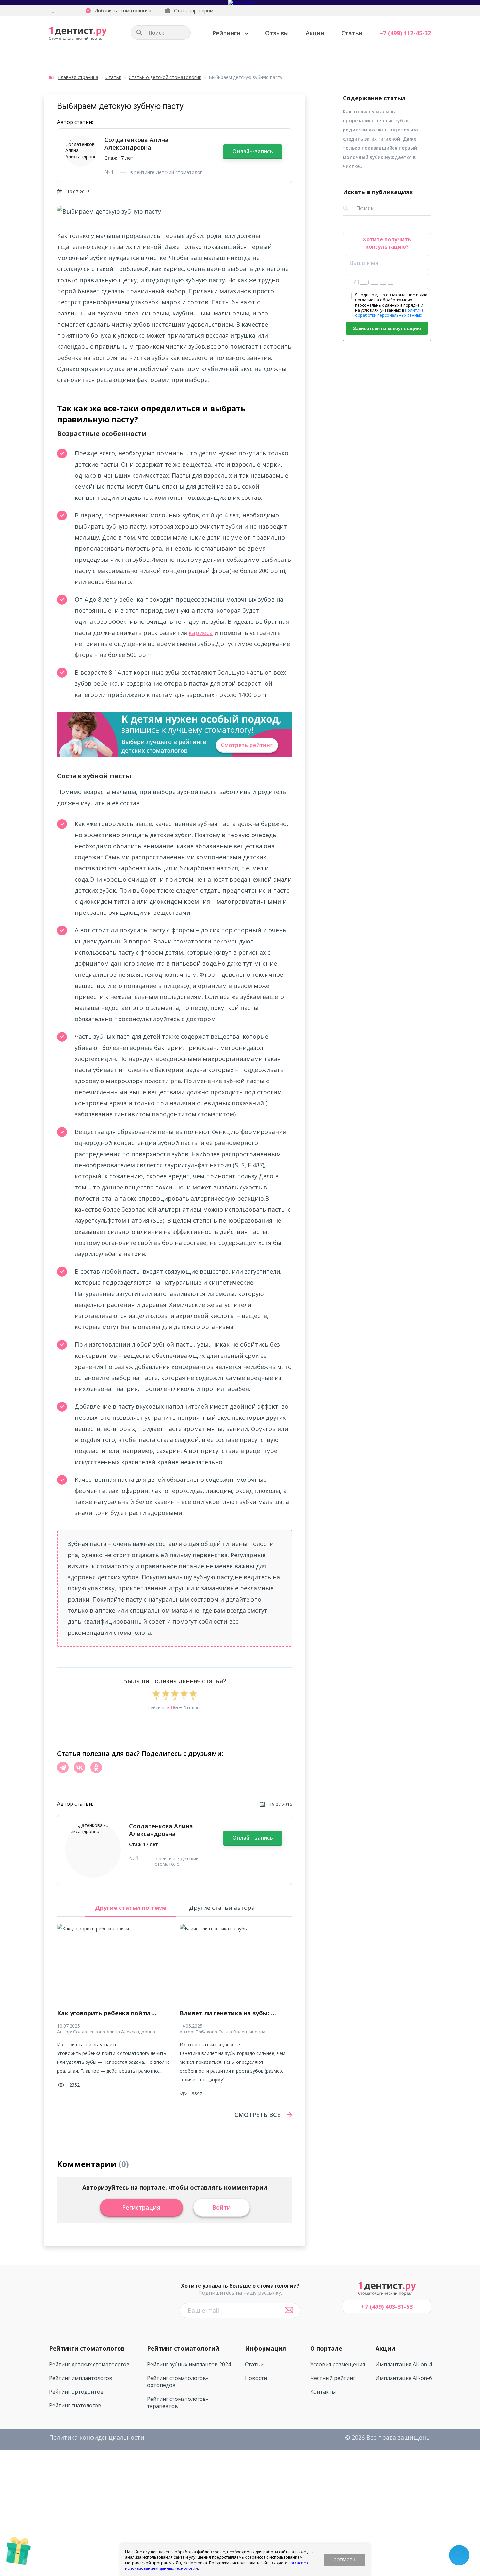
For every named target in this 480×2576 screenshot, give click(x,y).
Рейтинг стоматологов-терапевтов (177, 2402)
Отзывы (277, 33)
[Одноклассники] (96, 1767)
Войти (222, 2207)
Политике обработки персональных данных (389, 313)
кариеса (201, 633)
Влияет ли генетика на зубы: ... (228, 2013)
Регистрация (141, 2207)
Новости (256, 2378)
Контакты (323, 2392)
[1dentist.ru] (78, 34)
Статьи (352, 33)
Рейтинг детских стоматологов (89, 2364)
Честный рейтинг (333, 2378)
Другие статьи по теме (131, 1908)
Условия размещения (338, 2364)
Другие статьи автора (222, 1908)
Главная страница (78, 77)
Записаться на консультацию (387, 328)
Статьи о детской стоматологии (165, 77)
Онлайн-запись (253, 151)
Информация (265, 2348)
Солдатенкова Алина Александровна (136, 144)
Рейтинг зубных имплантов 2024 (189, 2364)
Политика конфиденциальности (97, 2437)
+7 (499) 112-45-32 (405, 33)
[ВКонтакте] (80, 1767)
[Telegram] (63, 1767)
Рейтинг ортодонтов (76, 2392)
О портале (326, 2348)
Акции (315, 33)
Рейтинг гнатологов (75, 2405)
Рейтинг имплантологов (81, 2378)
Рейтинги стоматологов (87, 2348)
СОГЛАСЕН (344, 2560)
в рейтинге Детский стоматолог (166, 172)
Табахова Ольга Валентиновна (231, 2032)
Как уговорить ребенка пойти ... (107, 2013)
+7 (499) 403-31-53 (387, 2307)
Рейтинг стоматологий (183, 2348)
